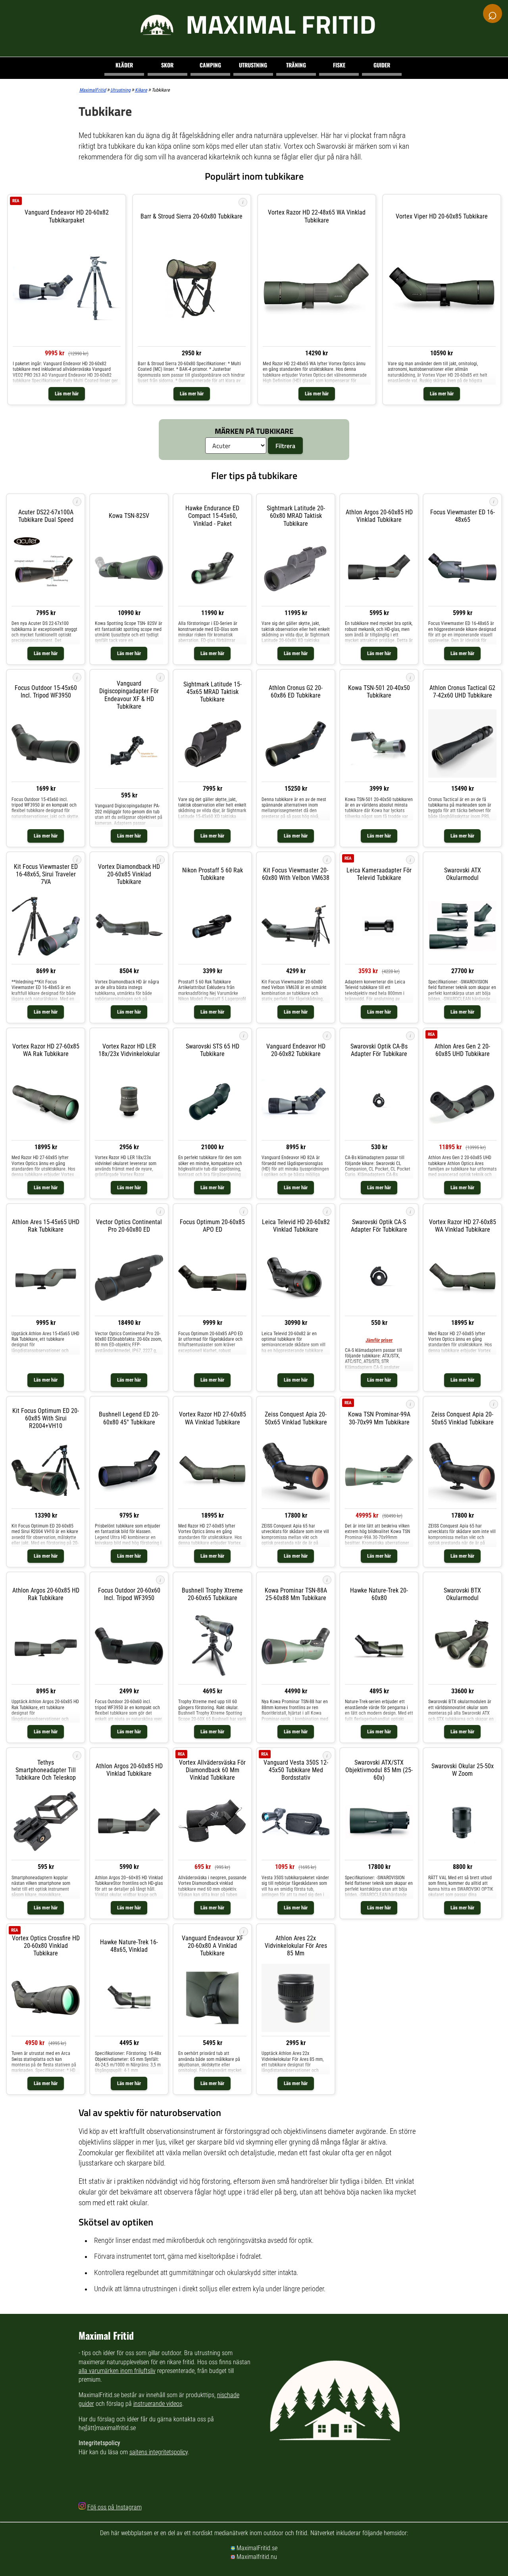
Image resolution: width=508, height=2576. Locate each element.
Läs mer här (67, 394)
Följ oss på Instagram (114, 2507)
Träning (296, 65)
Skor (167, 65)
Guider (382, 65)
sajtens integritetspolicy (159, 2452)
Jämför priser (379, 1340)
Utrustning (253, 65)
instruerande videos (158, 2404)
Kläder (124, 65)
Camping (210, 65)
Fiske (339, 65)
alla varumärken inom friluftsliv (117, 2371)
